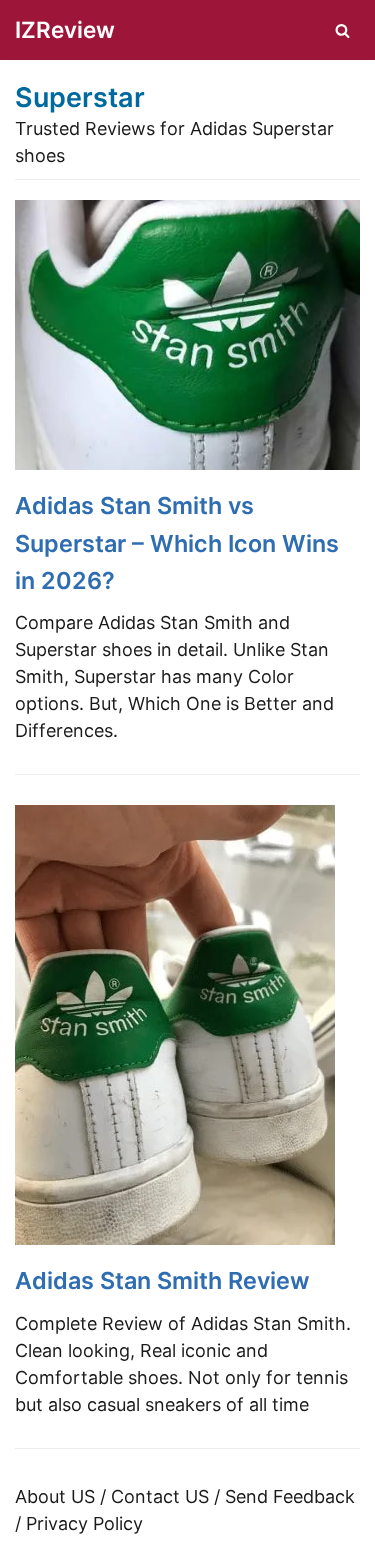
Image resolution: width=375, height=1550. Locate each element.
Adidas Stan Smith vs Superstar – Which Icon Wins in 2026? (177, 543)
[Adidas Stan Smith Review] (175, 1238)
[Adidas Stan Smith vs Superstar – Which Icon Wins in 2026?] (187, 463)
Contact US (160, 1496)
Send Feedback (290, 1496)
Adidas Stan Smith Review (162, 1280)
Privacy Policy (84, 1523)
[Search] (342, 30)
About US (55, 1496)
